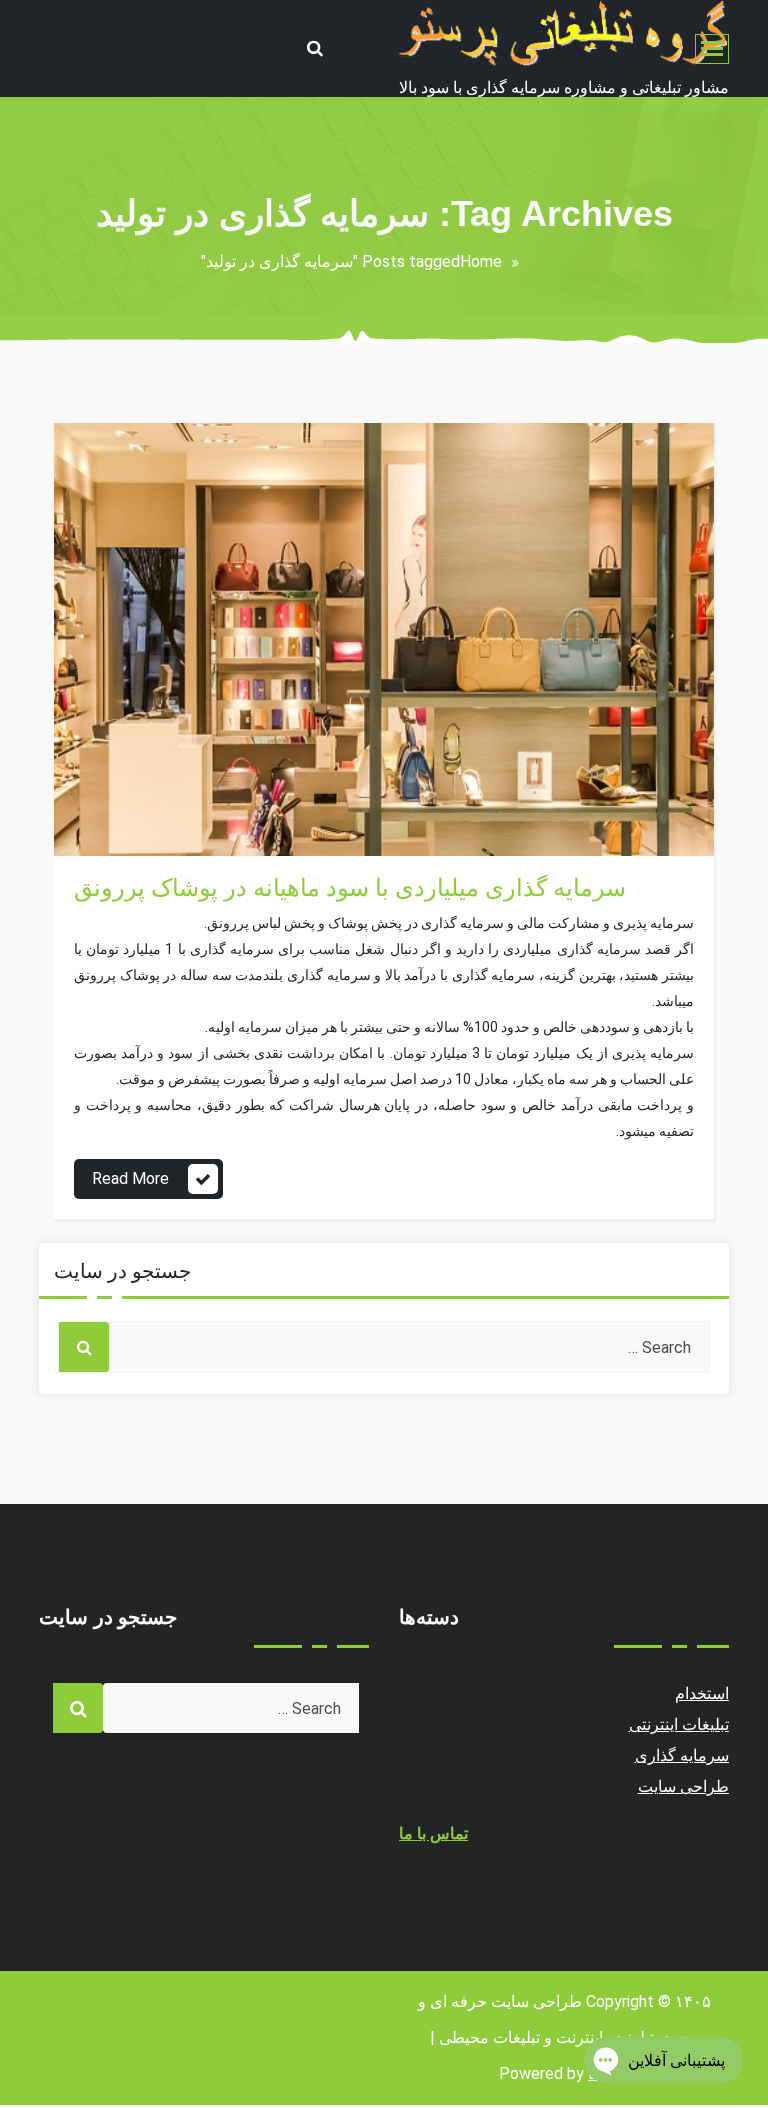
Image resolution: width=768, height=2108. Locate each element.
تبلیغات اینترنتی (679, 1724)
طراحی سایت (684, 1786)
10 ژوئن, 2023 (124, 799)
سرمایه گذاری (121, 833)
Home (481, 261)
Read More (130, 1178)
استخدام (702, 1693)
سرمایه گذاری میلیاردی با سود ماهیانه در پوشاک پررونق (350, 888)
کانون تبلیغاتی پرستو (140, 765)
